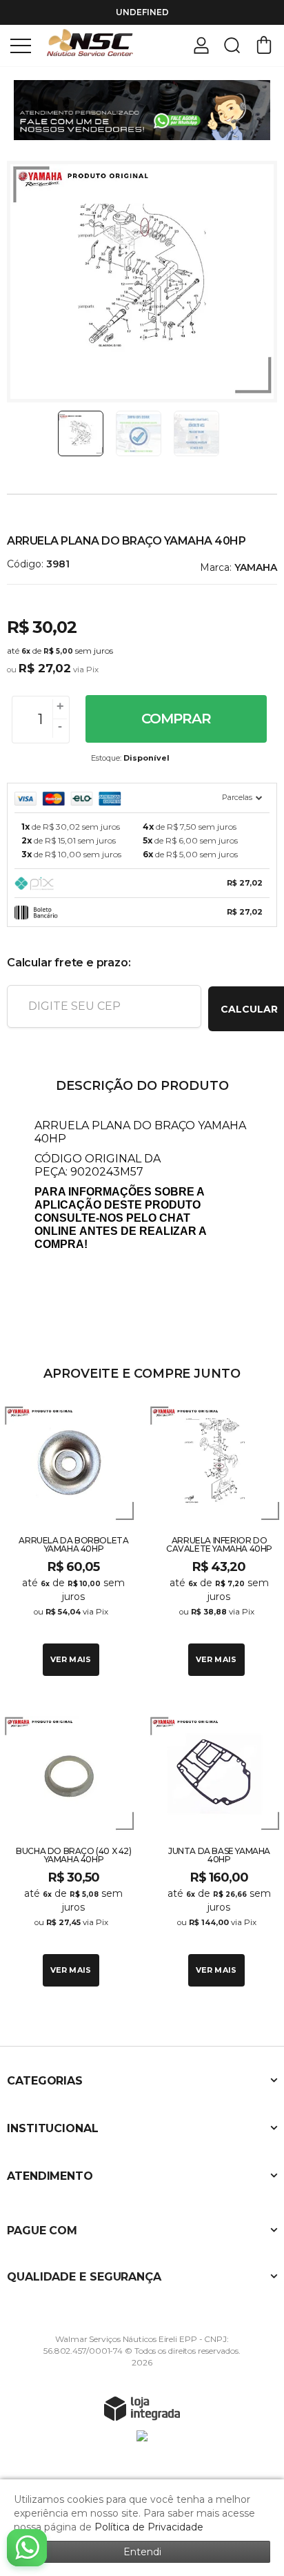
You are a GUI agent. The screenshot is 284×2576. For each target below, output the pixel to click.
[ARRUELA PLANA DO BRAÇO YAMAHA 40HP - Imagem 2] (139, 433)
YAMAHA (256, 567)
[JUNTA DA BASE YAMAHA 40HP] (215, 1849)
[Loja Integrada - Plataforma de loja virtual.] (142, 2408)
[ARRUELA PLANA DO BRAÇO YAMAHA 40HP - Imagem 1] (81, 433)
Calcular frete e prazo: (69, 963)
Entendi (142, 2552)
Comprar (176, 719)
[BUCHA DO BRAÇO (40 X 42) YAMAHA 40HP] (69, 1849)
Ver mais (71, 1659)
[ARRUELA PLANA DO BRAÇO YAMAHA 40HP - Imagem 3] (196, 433)
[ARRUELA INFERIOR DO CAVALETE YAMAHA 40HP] (215, 1539)
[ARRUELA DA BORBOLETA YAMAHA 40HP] (69, 1539)
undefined (142, 12)
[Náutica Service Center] (90, 45)
